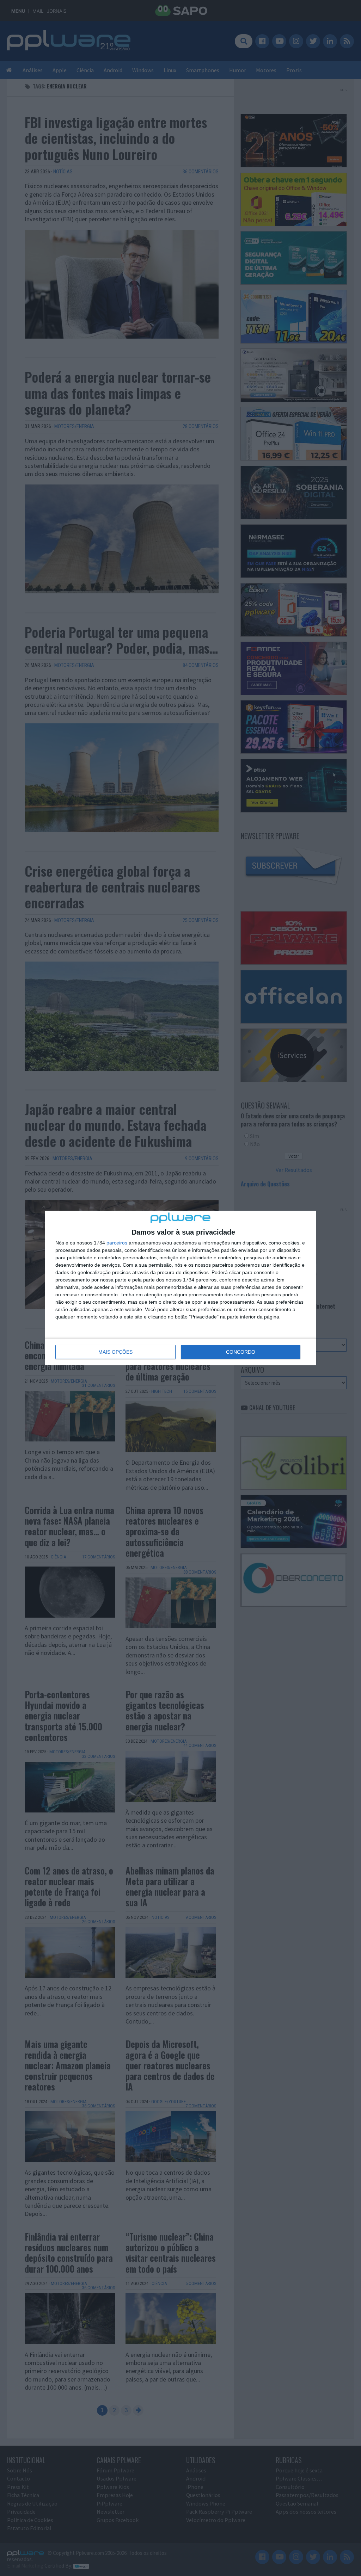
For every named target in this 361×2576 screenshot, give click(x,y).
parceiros (117, 1243)
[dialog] (180, 1288)
